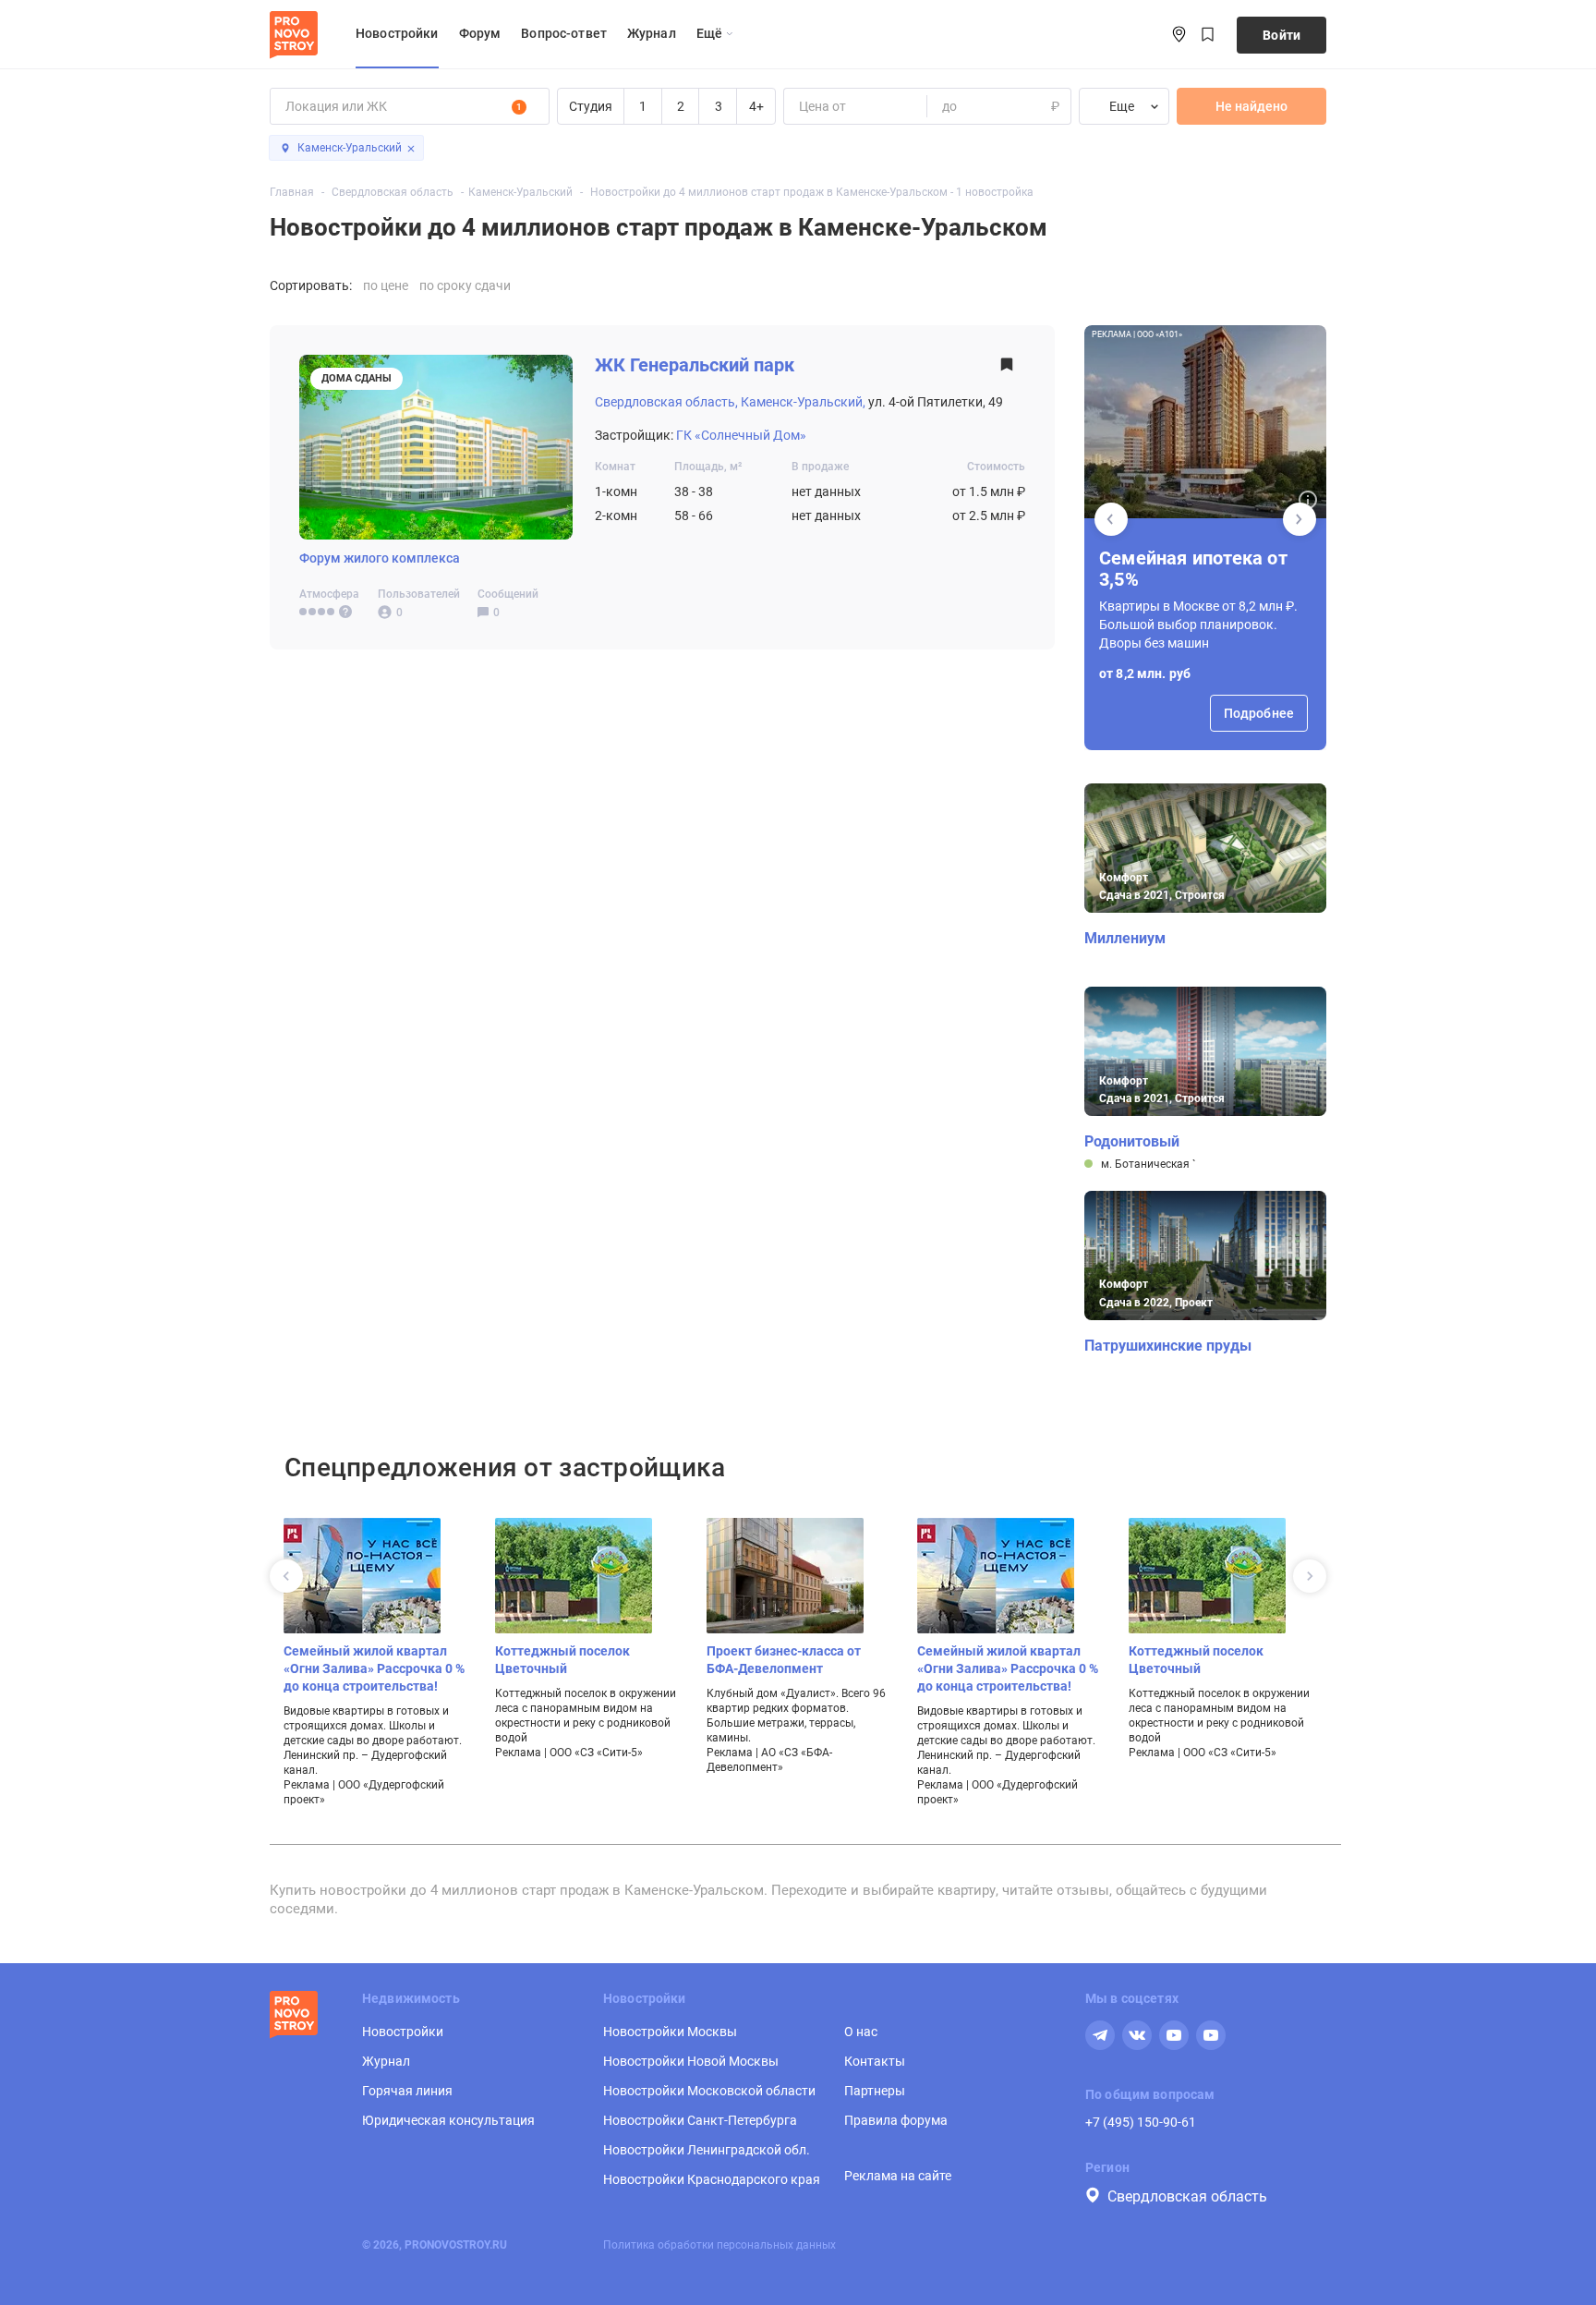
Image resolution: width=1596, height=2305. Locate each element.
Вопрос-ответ (564, 33)
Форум (480, 33)
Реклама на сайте (898, 2176)
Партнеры (875, 2091)
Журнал (652, 33)
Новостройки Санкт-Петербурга (700, 2120)
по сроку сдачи (465, 285)
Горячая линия (407, 2091)
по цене (386, 285)
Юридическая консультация (448, 2120)
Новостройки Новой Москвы (691, 2061)
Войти (1282, 35)
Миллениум (1125, 939)
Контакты (875, 2061)
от (805, 106)
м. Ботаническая (1147, 1163)
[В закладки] (1007, 370)
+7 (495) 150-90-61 (1141, 2122)
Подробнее (1259, 713)
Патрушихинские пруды (1168, 1345)
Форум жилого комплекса (380, 558)
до (949, 106)
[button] (1300, 519)
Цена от (822, 106)
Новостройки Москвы (670, 2032)
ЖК (695, 365)
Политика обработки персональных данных (719, 2245)
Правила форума (896, 2120)
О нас (861, 2032)
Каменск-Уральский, (803, 402)
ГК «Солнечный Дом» (741, 435)
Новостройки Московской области (709, 2091)
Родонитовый (1132, 1141)
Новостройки (397, 33)
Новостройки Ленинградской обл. (707, 2150)
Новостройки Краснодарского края (712, 2179)
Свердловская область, (666, 402)
